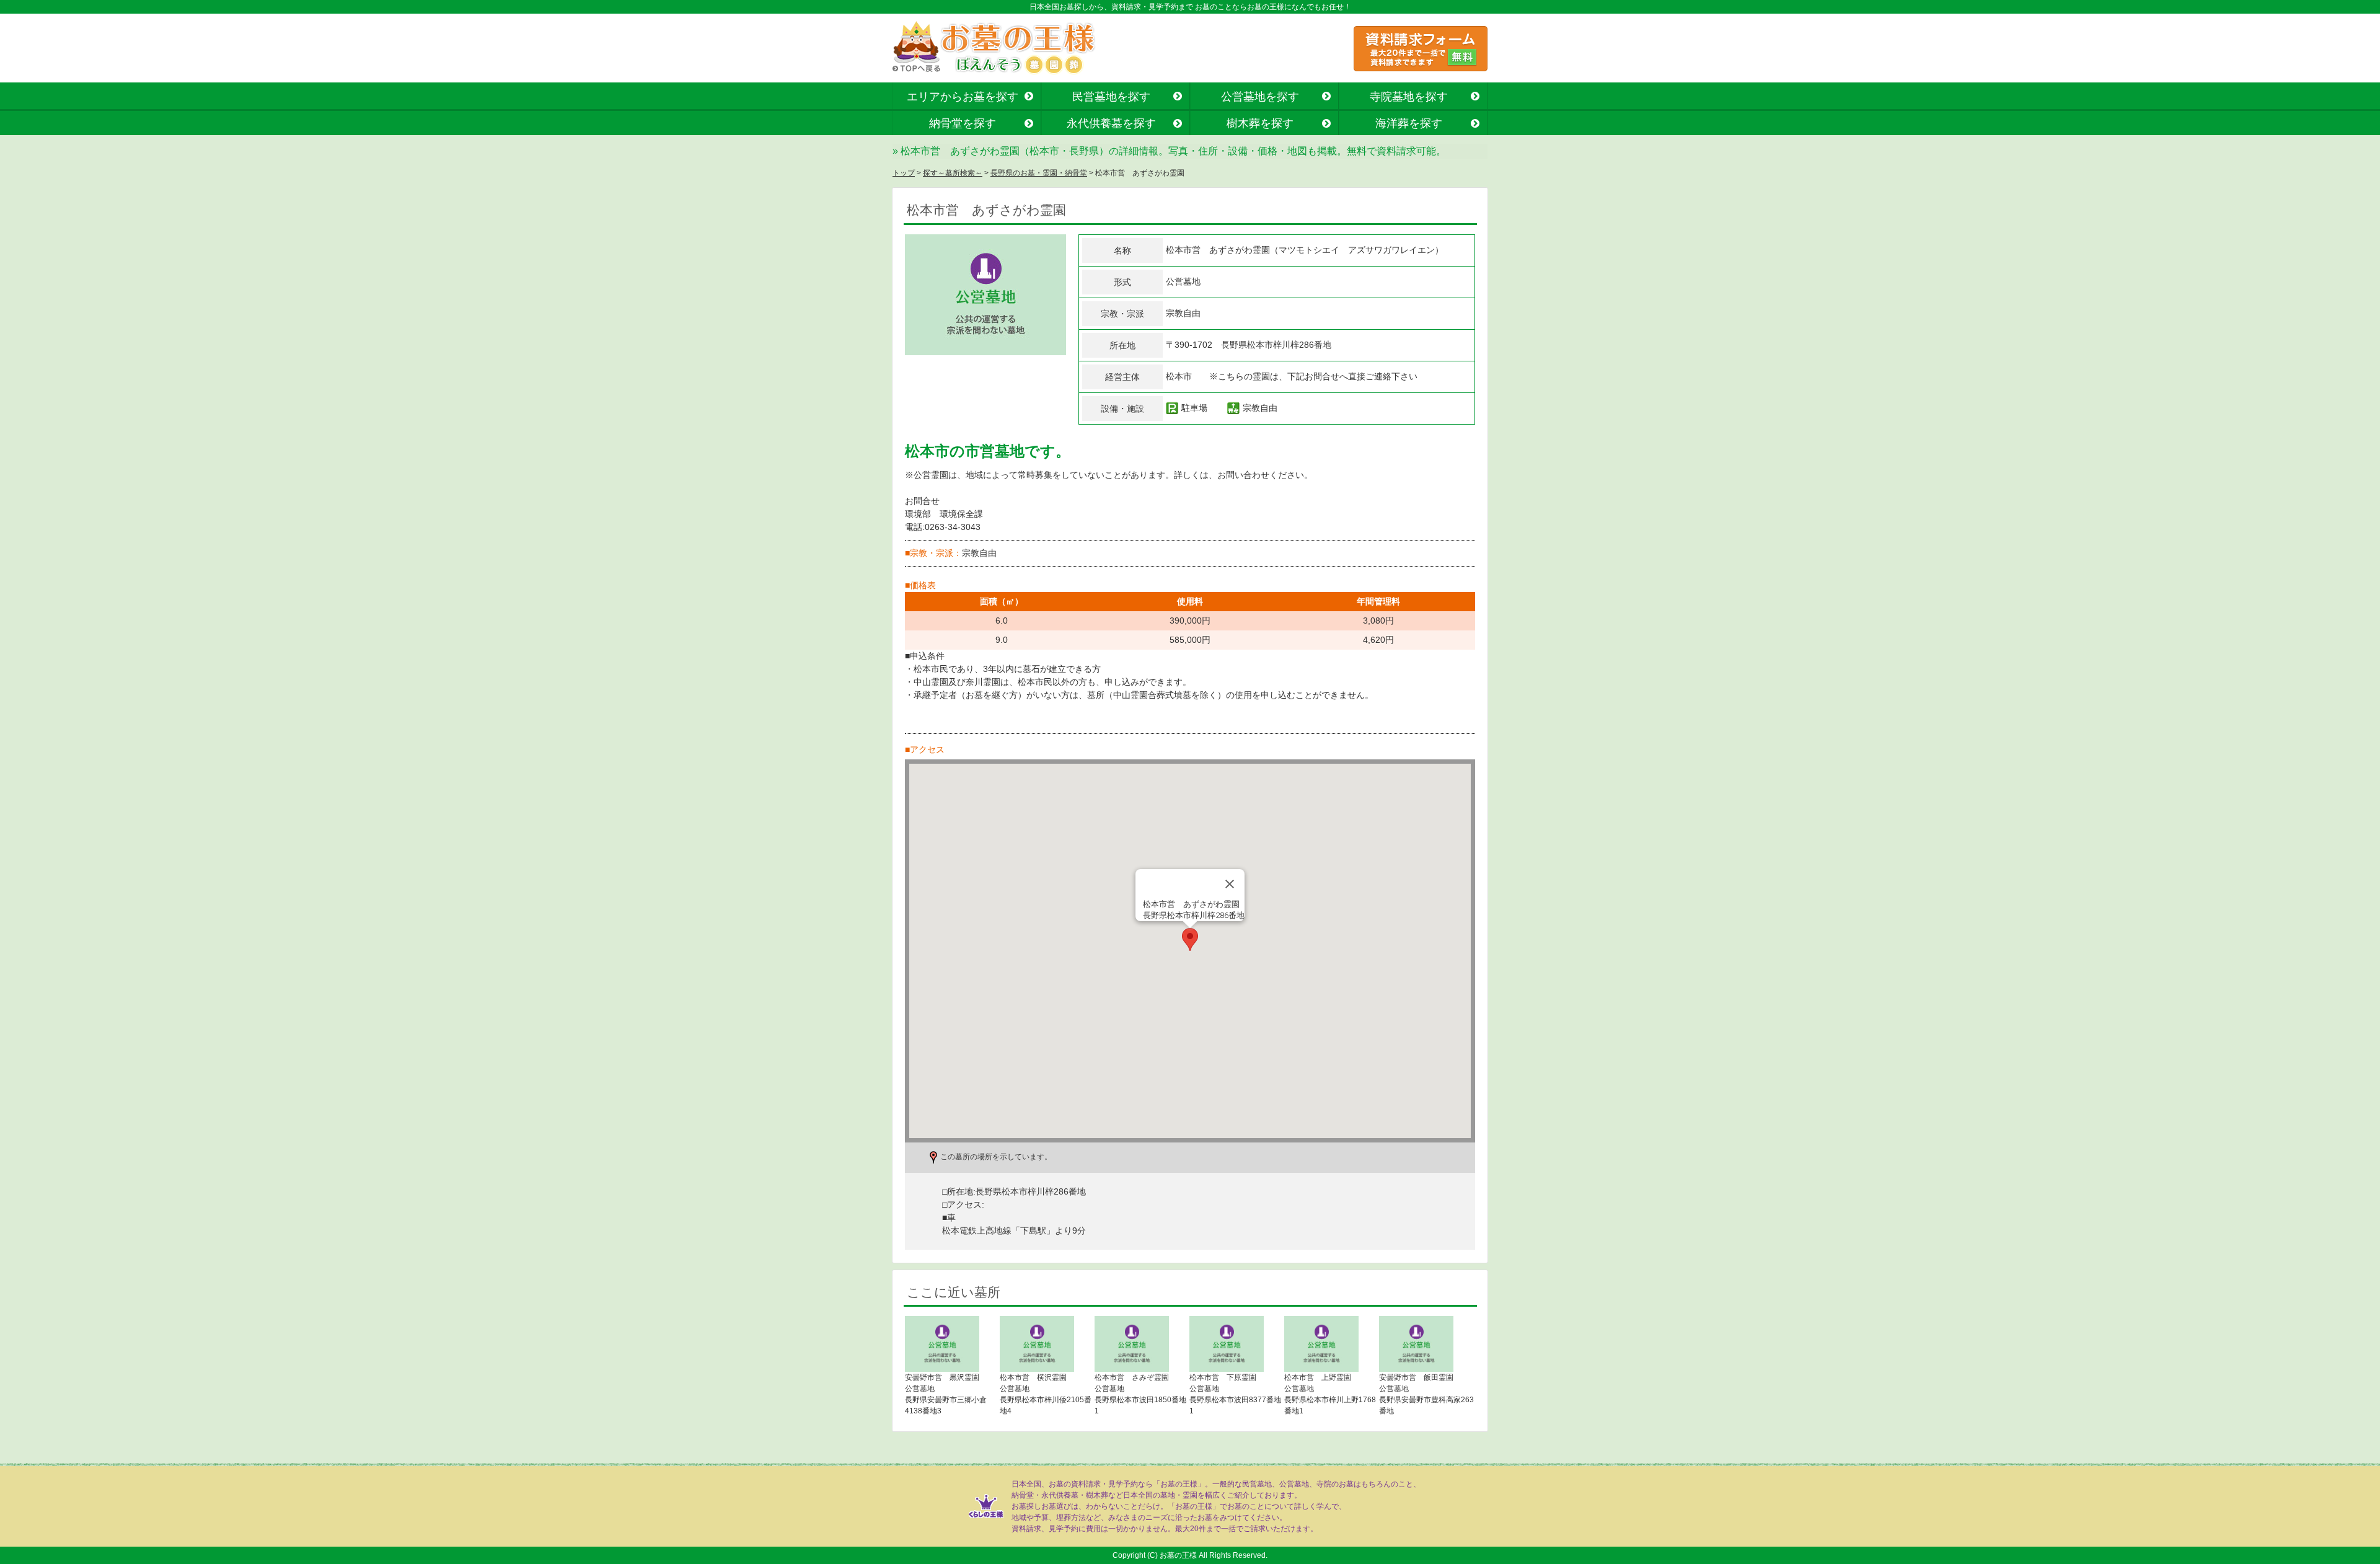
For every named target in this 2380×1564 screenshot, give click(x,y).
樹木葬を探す (1260, 123)
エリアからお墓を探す (963, 97)
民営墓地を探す (1111, 97)
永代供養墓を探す (1111, 123)
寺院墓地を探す (1409, 97)
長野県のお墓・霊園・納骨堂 (1039, 173)
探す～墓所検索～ (953, 173)
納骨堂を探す (963, 123)
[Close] (1230, 884)
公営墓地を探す (1260, 97)
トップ (904, 173)
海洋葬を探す (1409, 123)
